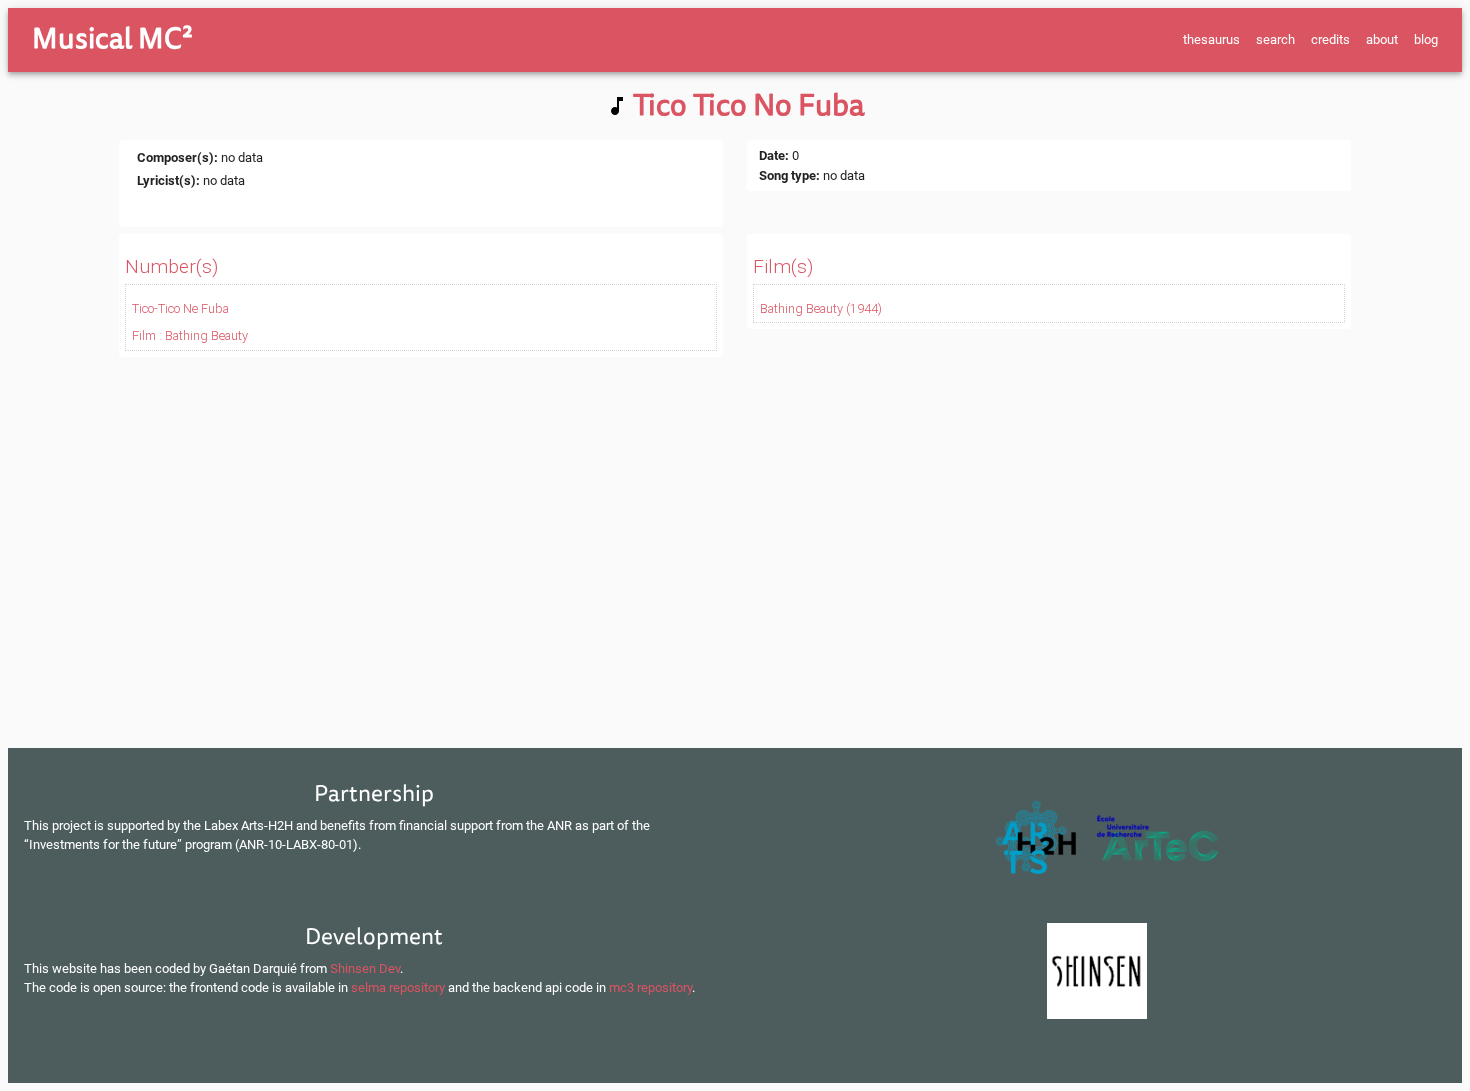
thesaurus (1211, 39)
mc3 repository (650, 987)
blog (1426, 39)
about (1382, 39)
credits (1330, 39)
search (1275, 39)
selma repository (398, 987)
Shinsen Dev (365, 968)
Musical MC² (112, 39)
